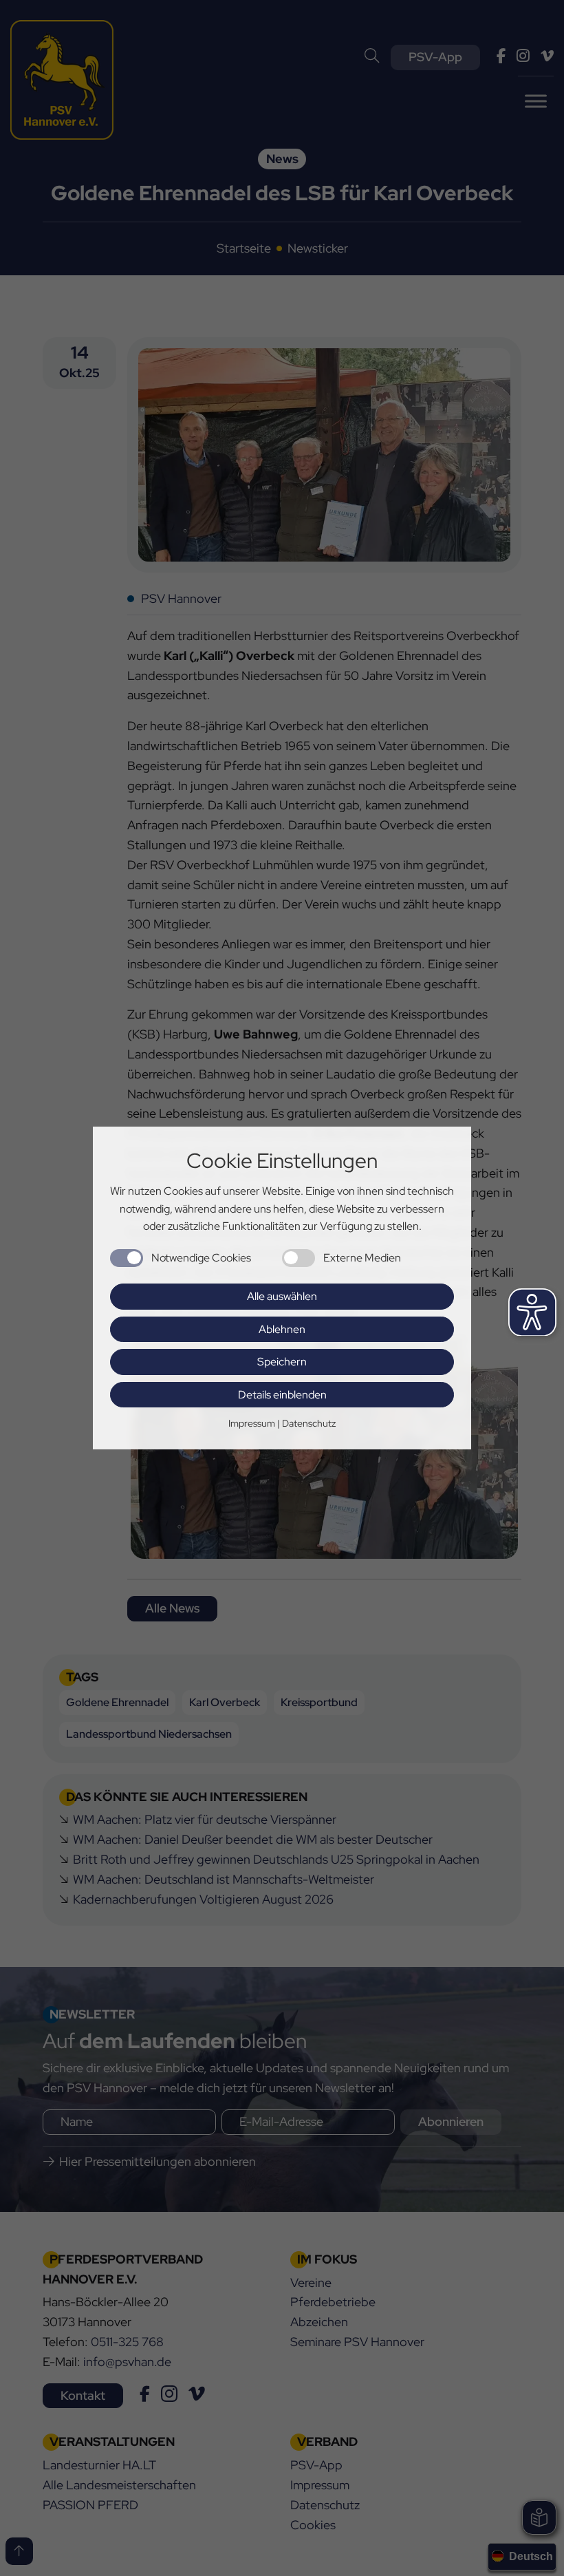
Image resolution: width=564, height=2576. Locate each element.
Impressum (252, 1423)
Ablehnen (282, 1329)
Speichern (282, 1362)
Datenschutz (309, 1423)
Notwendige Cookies (201, 1258)
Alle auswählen (282, 1296)
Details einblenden (282, 1395)
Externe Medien (362, 1258)
